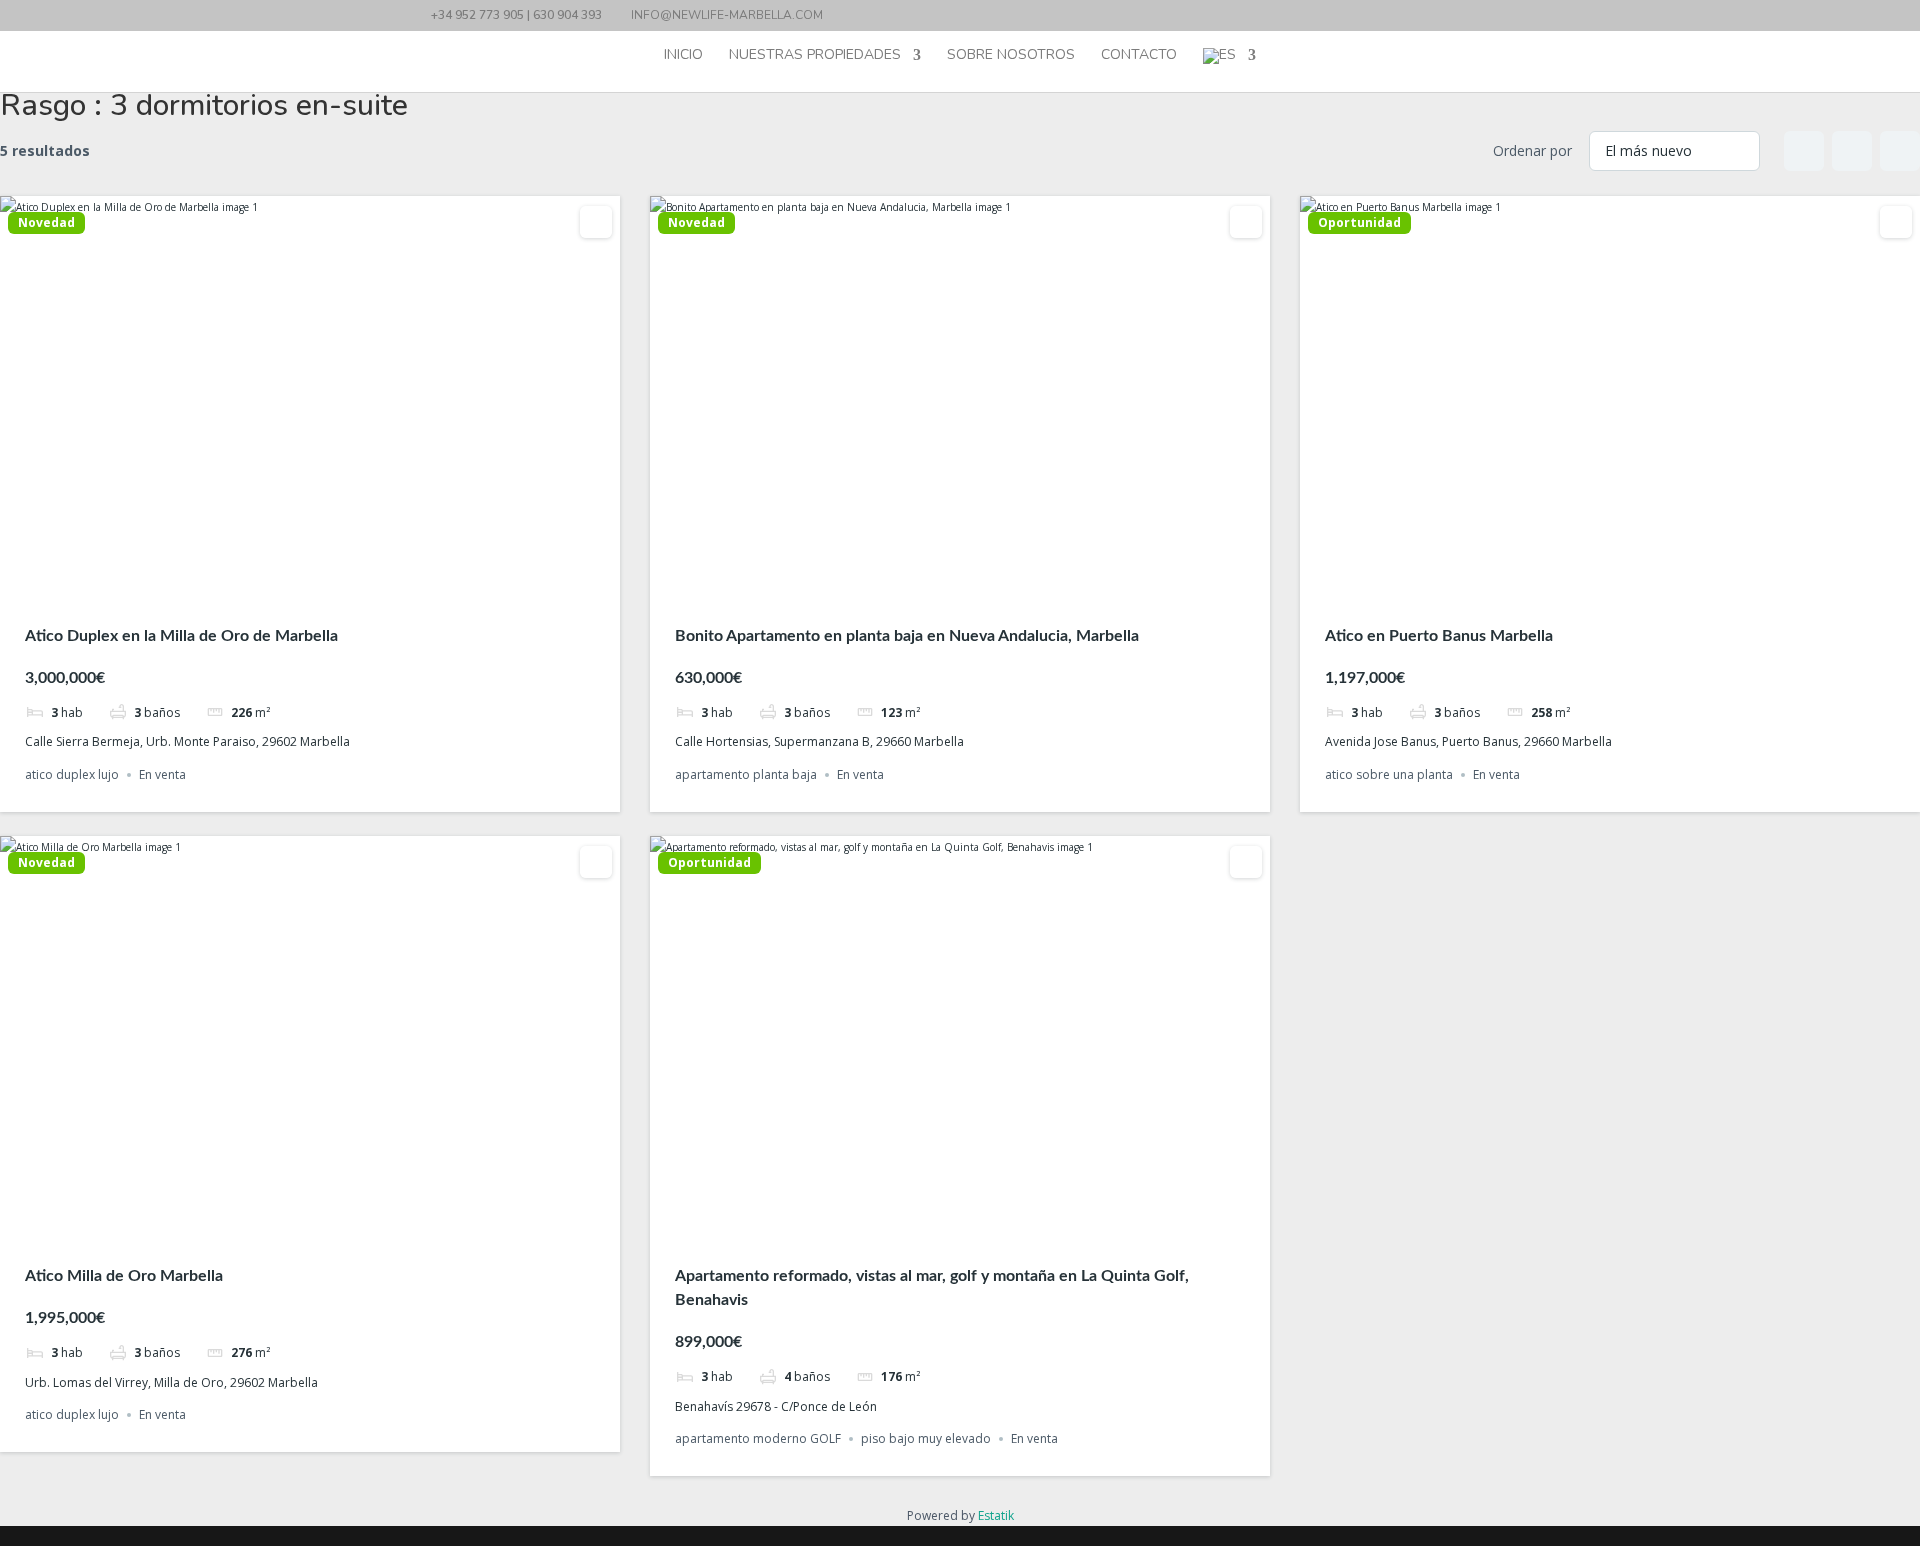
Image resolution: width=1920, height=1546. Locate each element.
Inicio (683, 56)
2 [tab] (292, 582)
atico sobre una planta (1389, 774)
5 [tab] (346, 582)
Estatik (996, 1515)
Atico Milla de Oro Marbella (124, 1276)
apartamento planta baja (746, 774)
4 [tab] (328, 582)
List (1852, 151)
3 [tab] (310, 582)
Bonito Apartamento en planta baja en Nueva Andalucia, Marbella (907, 636)
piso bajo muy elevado (926, 1438)
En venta (162, 774)
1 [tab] (274, 582)
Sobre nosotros (1011, 56)
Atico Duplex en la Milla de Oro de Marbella (181, 636)
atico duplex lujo (72, 774)
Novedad (46, 223)
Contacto (1139, 56)
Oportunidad (1359, 223)
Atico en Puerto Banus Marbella (1439, 636)
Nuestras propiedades (815, 56)
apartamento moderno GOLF (758, 1438)
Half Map (1900, 151)
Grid (1804, 151)
